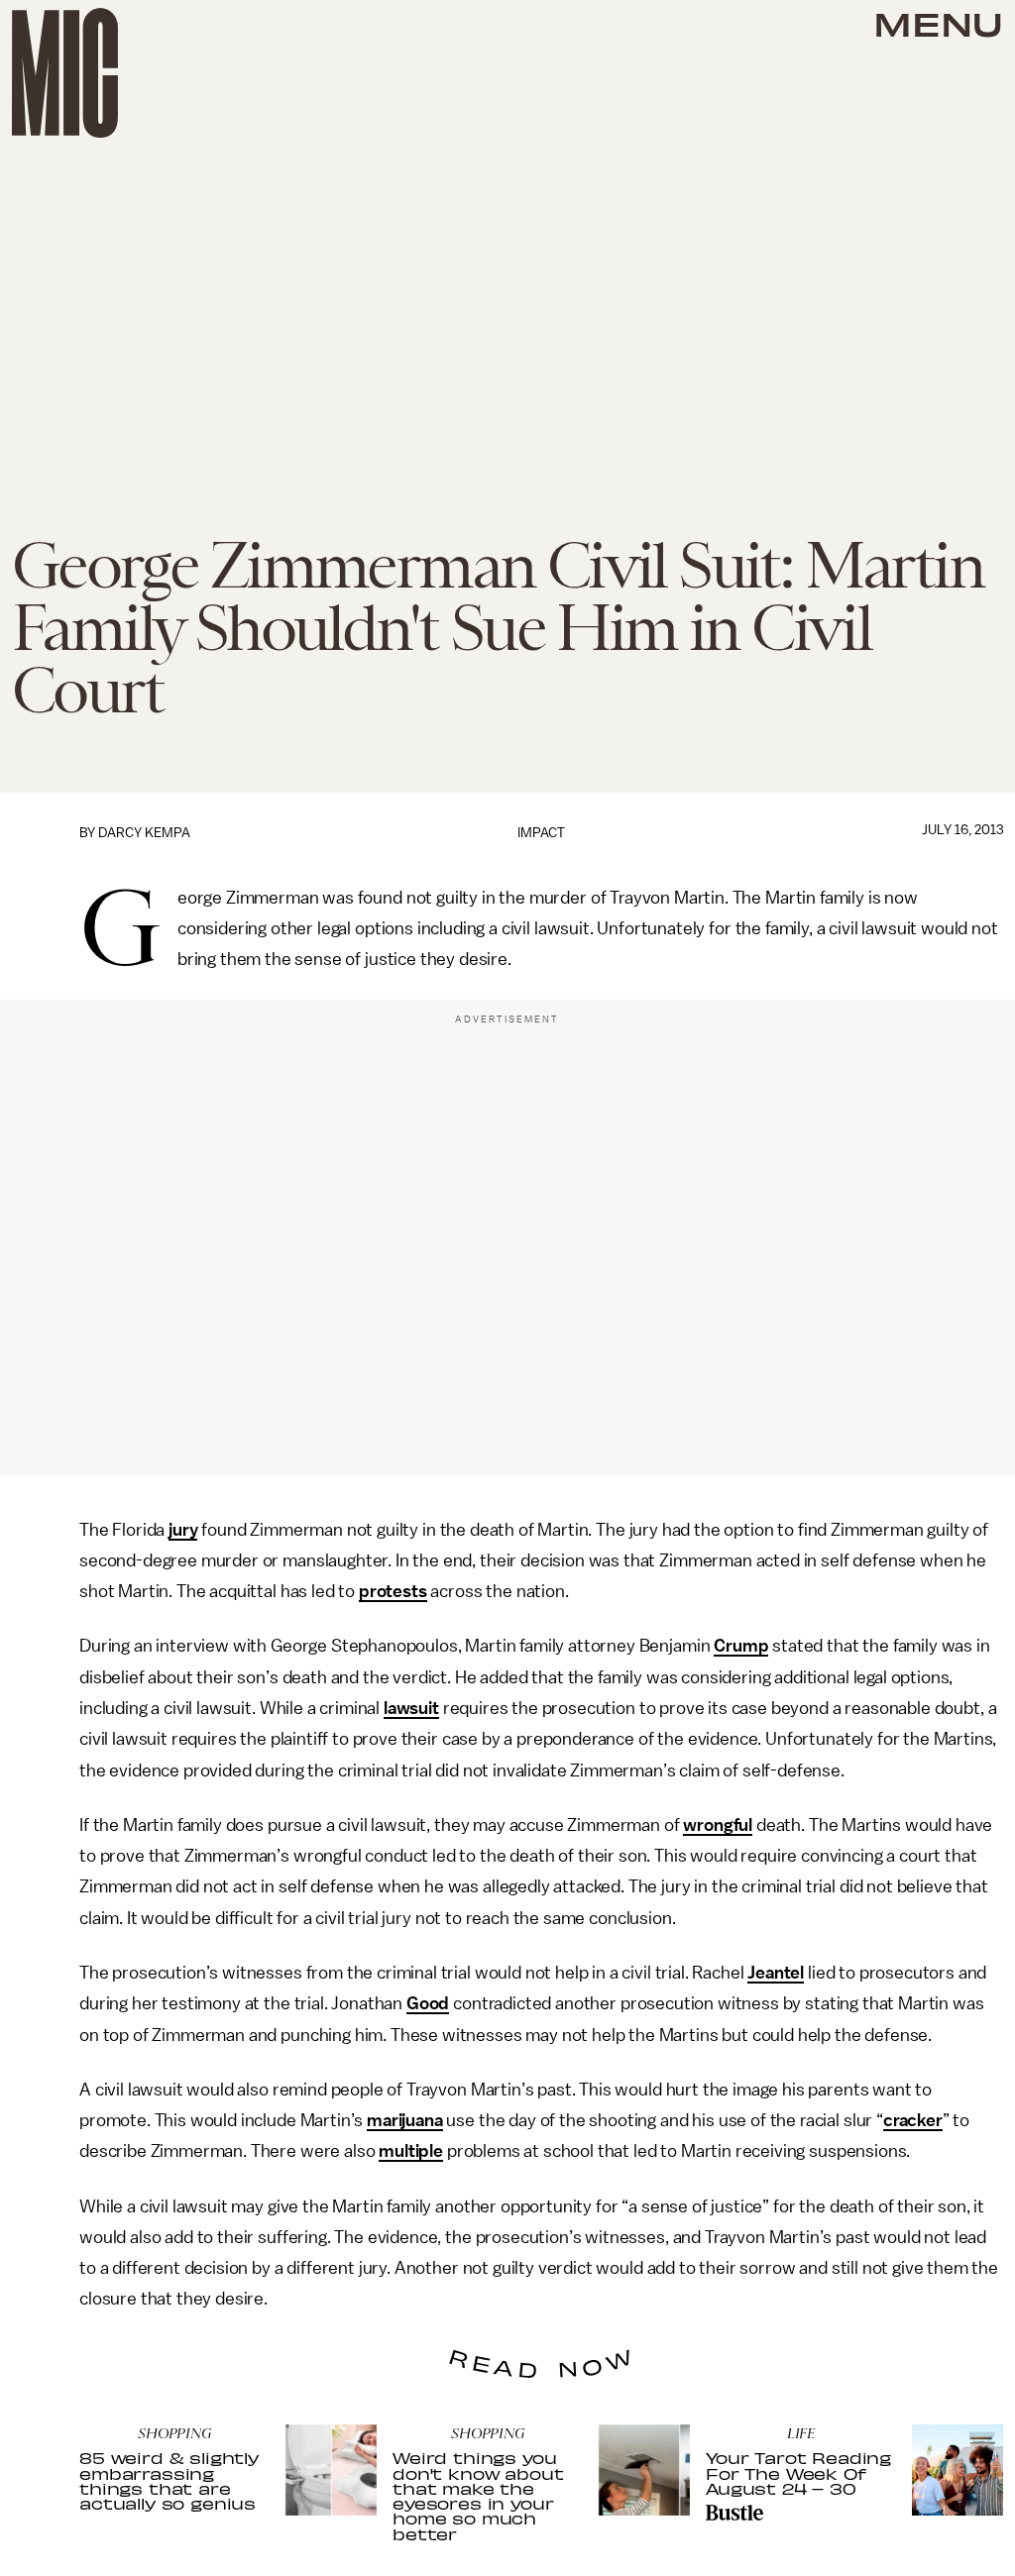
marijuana (405, 2120)
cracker (913, 2120)
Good (428, 2003)
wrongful (718, 1825)
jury (183, 1530)
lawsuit (411, 1708)
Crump (741, 1646)
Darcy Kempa (144, 833)
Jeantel (776, 1973)
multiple (411, 2151)
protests (393, 1591)
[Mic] (65, 73)
